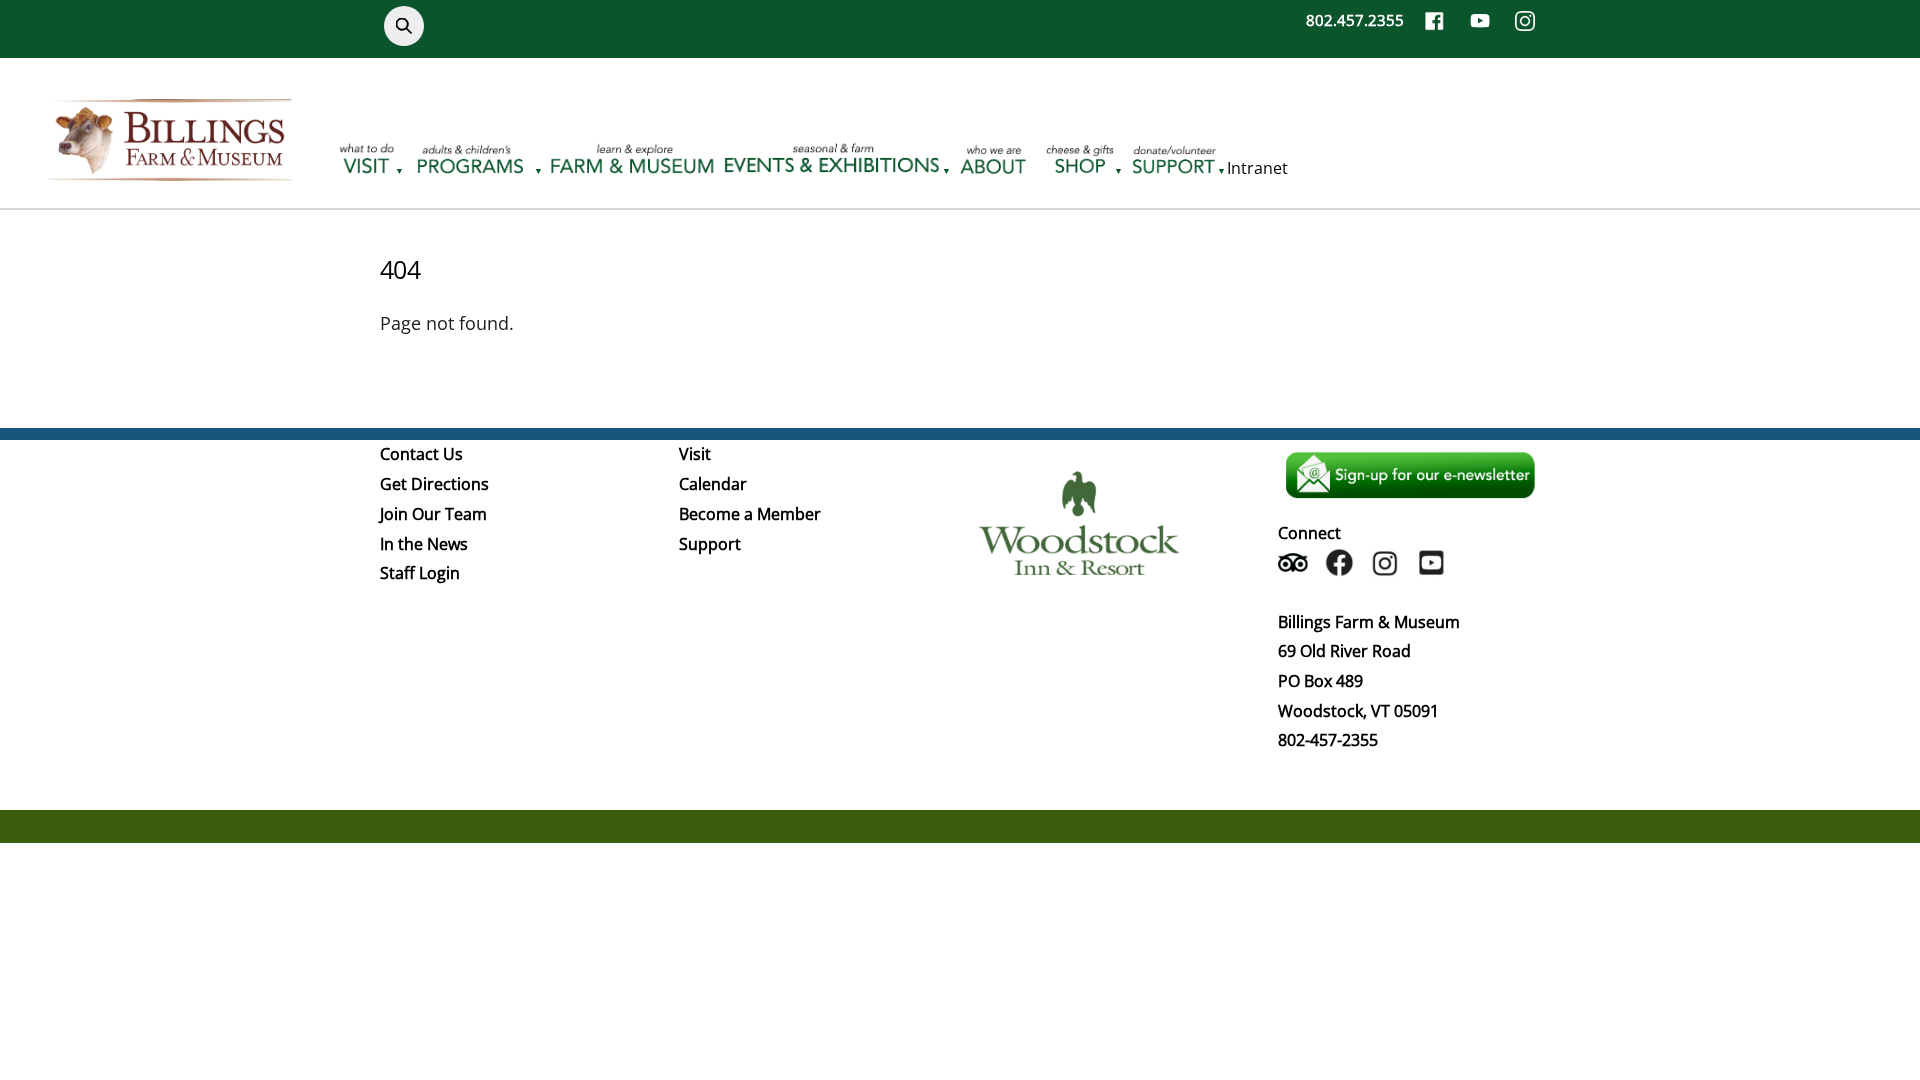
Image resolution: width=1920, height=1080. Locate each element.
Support (710, 544)
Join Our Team (433, 514)
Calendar (713, 484)
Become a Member (750, 514)
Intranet (1257, 168)
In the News (424, 544)
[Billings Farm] (170, 169)
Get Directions (434, 484)
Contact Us (421, 454)
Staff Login (420, 573)
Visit (695, 454)
